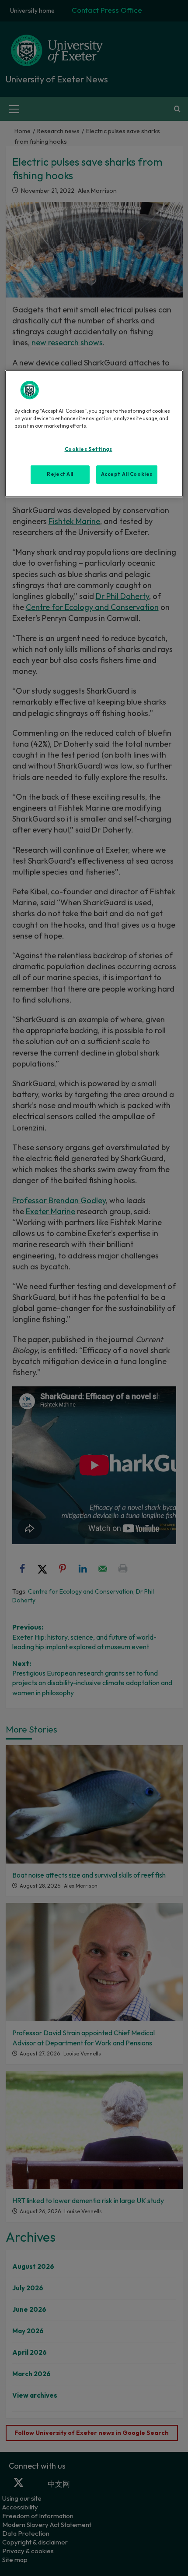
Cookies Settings (89, 449)
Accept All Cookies (127, 474)
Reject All (60, 474)
